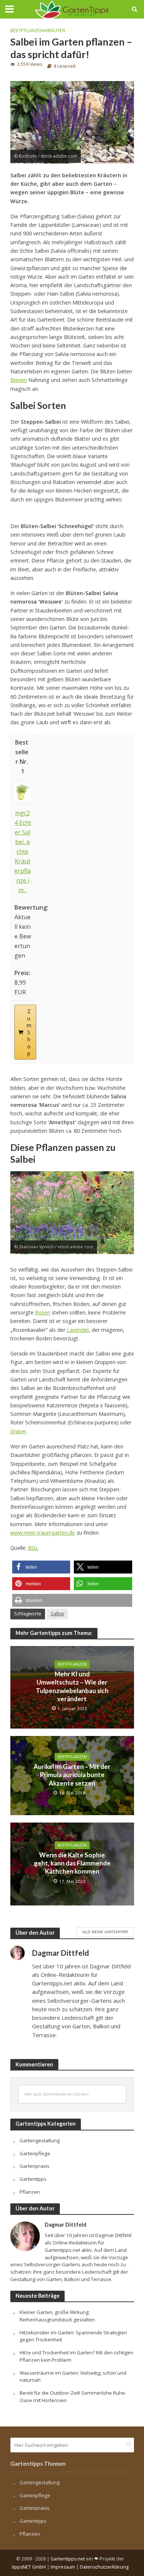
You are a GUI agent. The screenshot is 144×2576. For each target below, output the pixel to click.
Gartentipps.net (68, 2559)
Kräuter (55, 31)
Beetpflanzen (27, 31)
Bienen (19, 380)
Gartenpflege (35, 2153)
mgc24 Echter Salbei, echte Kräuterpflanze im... (23, 852)
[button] (41, 1567)
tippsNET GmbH (29, 2567)
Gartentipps (33, 2179)
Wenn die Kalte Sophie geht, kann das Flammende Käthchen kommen (72, 1863)
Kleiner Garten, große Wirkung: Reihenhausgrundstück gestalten (57, 2316)
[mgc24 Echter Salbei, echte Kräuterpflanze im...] (23, 792)
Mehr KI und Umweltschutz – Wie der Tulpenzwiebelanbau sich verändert (72, 1686)
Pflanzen (30, 2192)
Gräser (18, 1431)
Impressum (63, 2567)
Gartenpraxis (35, 2166)
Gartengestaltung (40, 2140)
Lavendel (78, 1330)
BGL (33, 1548)
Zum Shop (29, 1032)
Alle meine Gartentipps (105, 1932)
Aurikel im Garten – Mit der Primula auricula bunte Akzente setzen (72, 1775)
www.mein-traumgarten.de (43, 1533)
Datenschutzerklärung (104, 2567)
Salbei (57, 1614)
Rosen (43, 1312)
